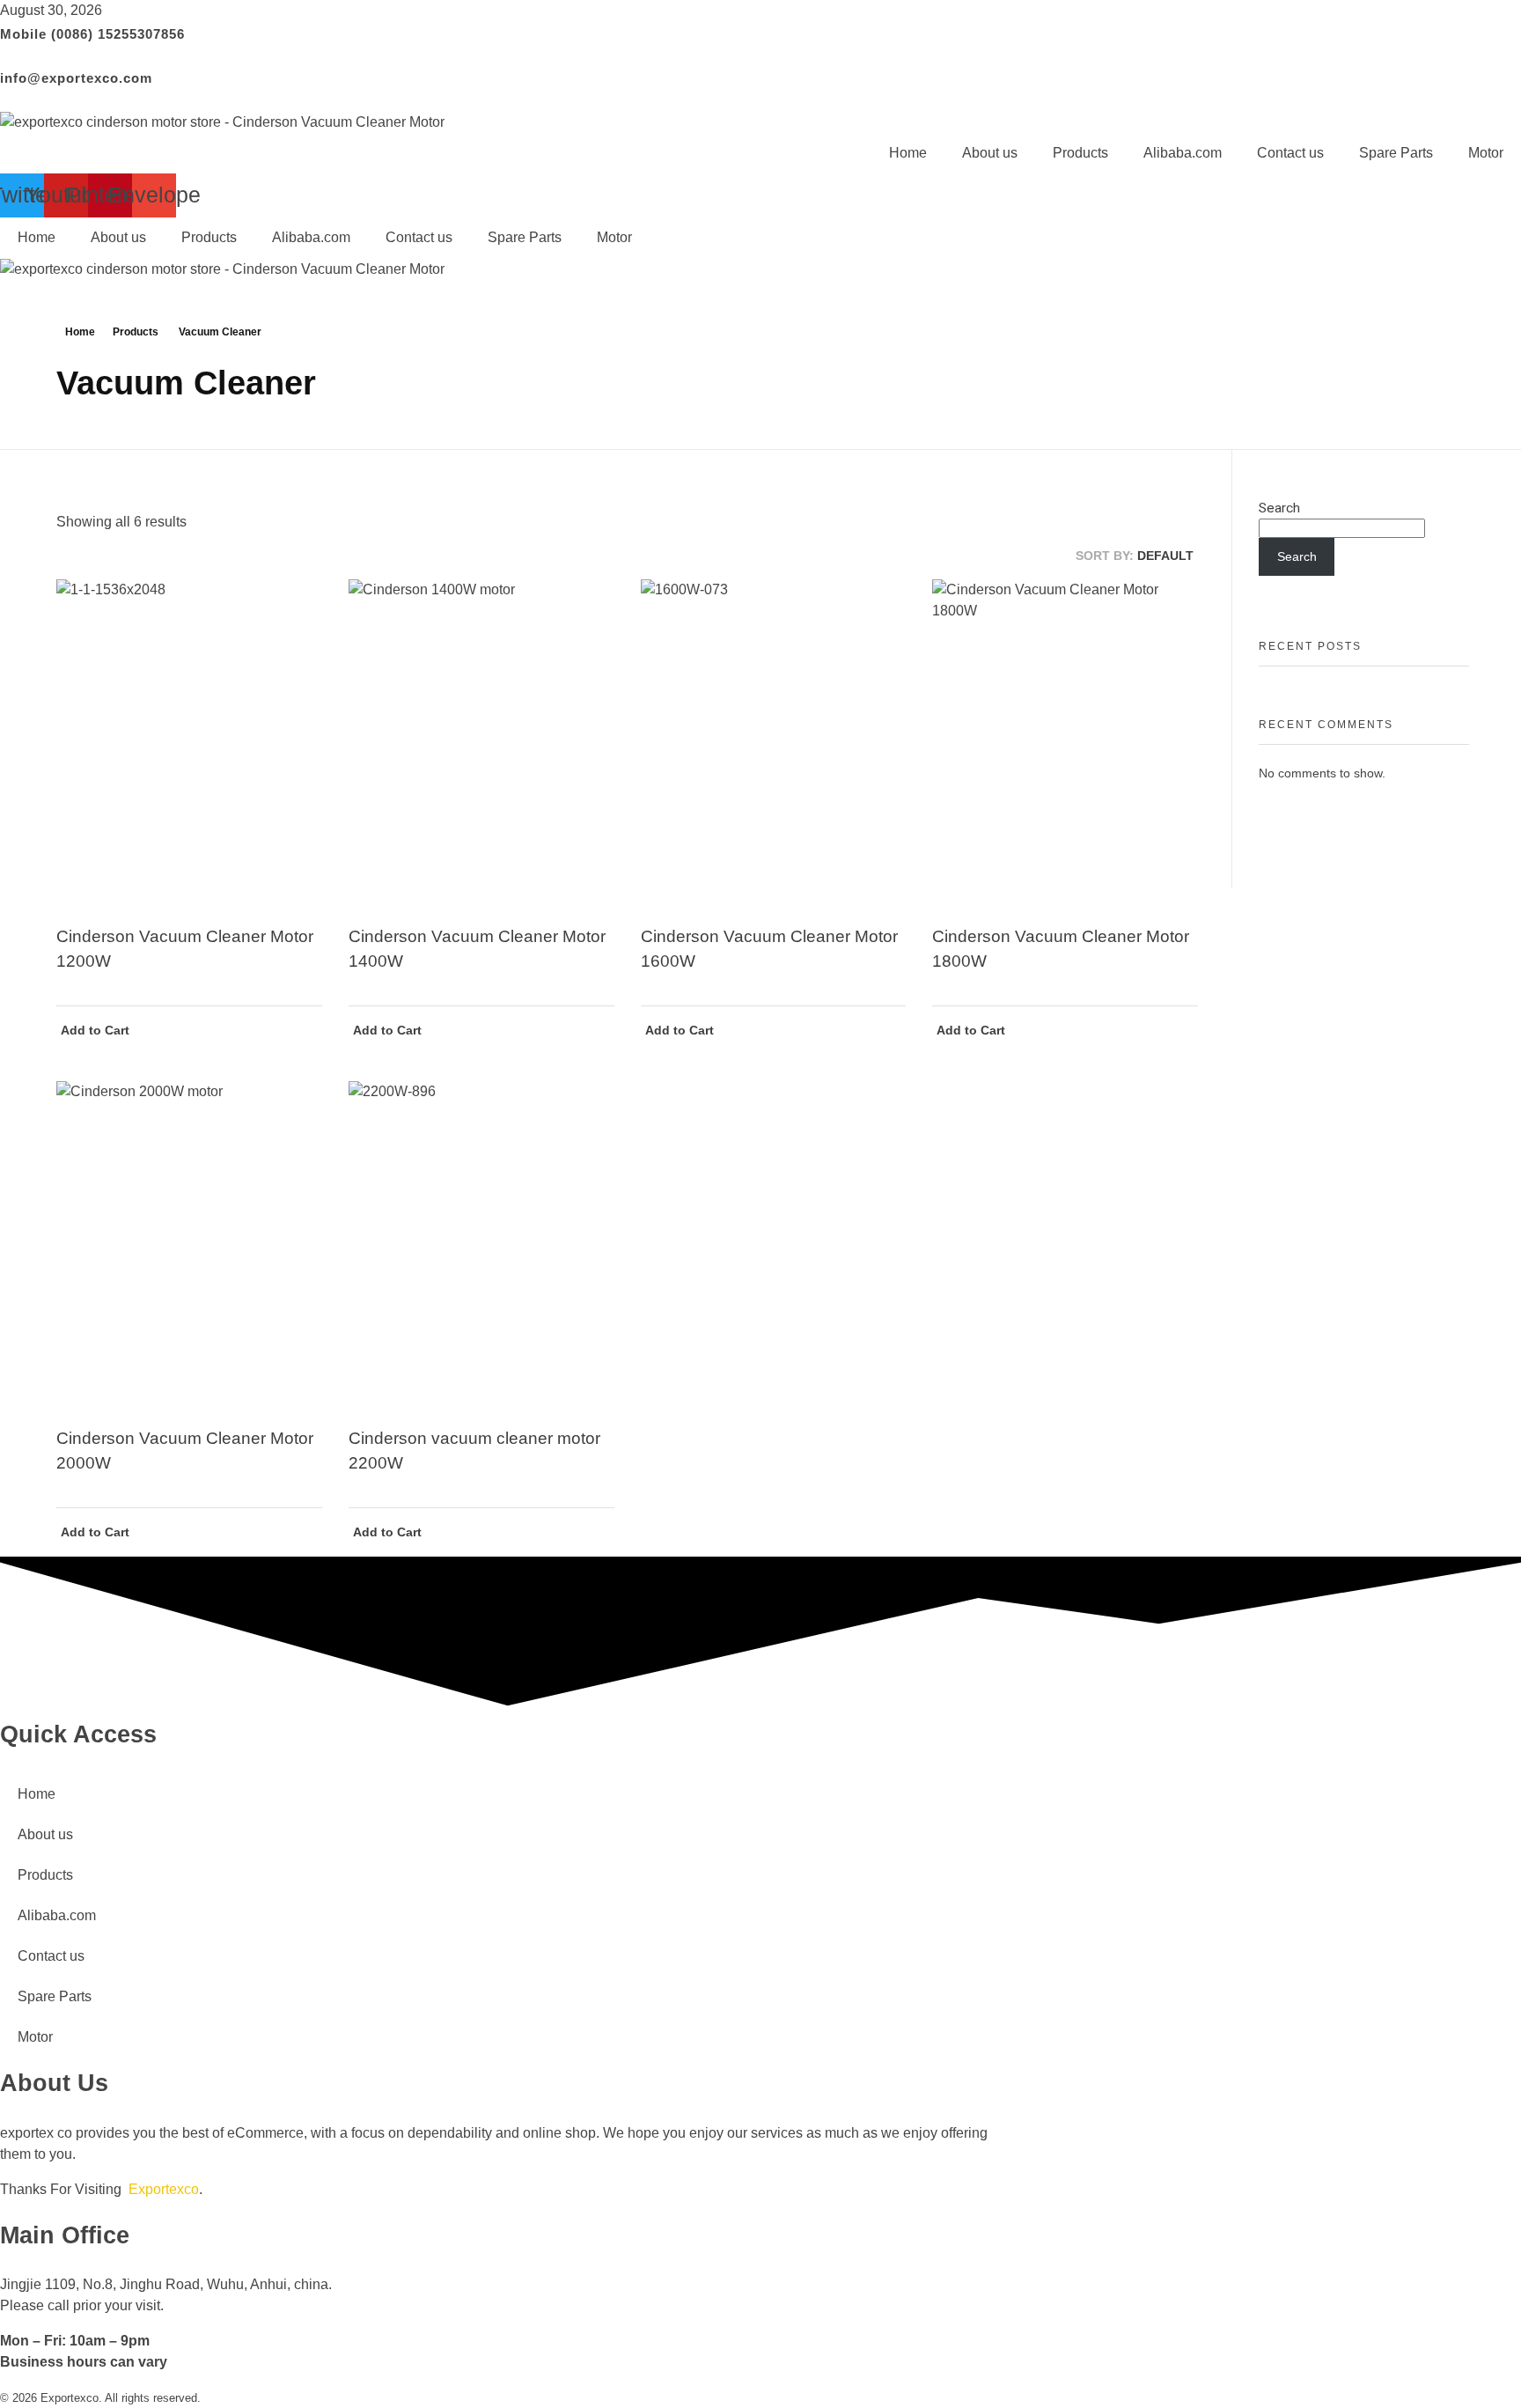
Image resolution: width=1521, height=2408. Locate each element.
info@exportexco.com (76, 78)
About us (990, 153)
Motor (1486, 153)
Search (1279, 508)
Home (908, 153)
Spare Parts (1396, 153)
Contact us (1290, 153)
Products (1080, 153)
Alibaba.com (1183, 153)
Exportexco (162, 2189)
